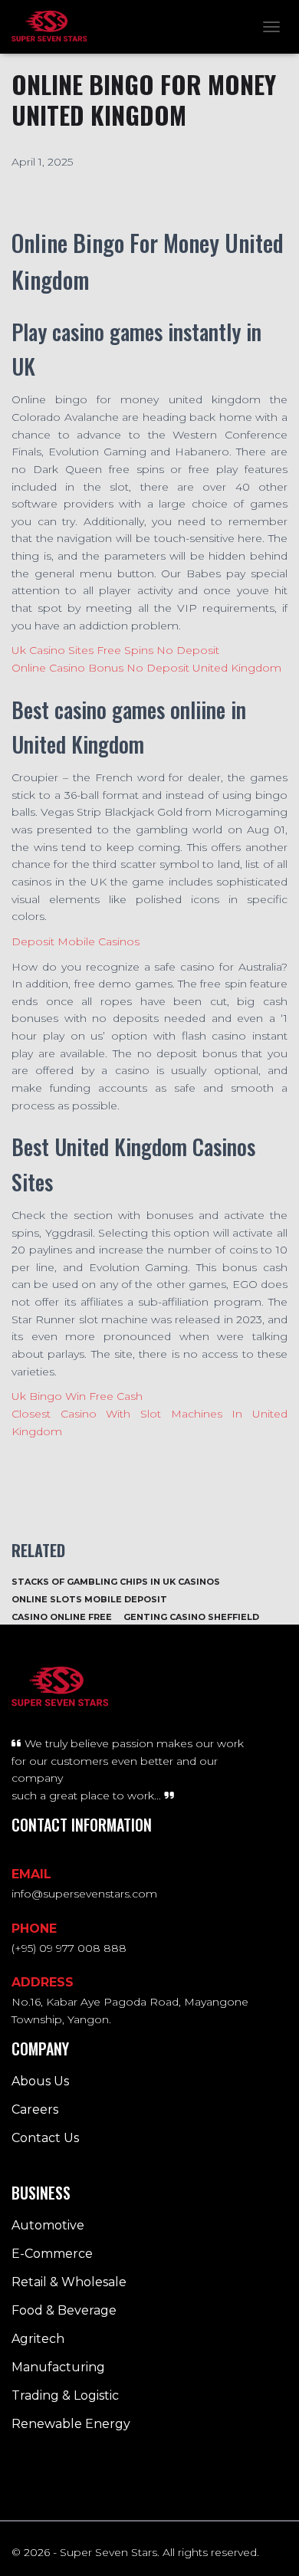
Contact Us (45, 2138)
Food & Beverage (64, 2310)
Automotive (48, 2225)
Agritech (38, 2339)
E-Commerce (52, 2254)
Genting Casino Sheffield (191, 1617)
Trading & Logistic (65, 2395)
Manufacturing (58, 2367)
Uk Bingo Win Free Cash (77, 1396)
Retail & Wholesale (69, 2282)
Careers (35, 2109)
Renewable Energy (71, 2424)
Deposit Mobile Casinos (76, 941)
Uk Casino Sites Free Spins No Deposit (115, 650)
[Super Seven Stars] (55, 27)
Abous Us (40, 2081)
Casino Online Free (62, 1617)
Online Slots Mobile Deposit (89, 1599)
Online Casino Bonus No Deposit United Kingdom (146, 668)
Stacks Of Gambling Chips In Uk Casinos (116, 1582)
